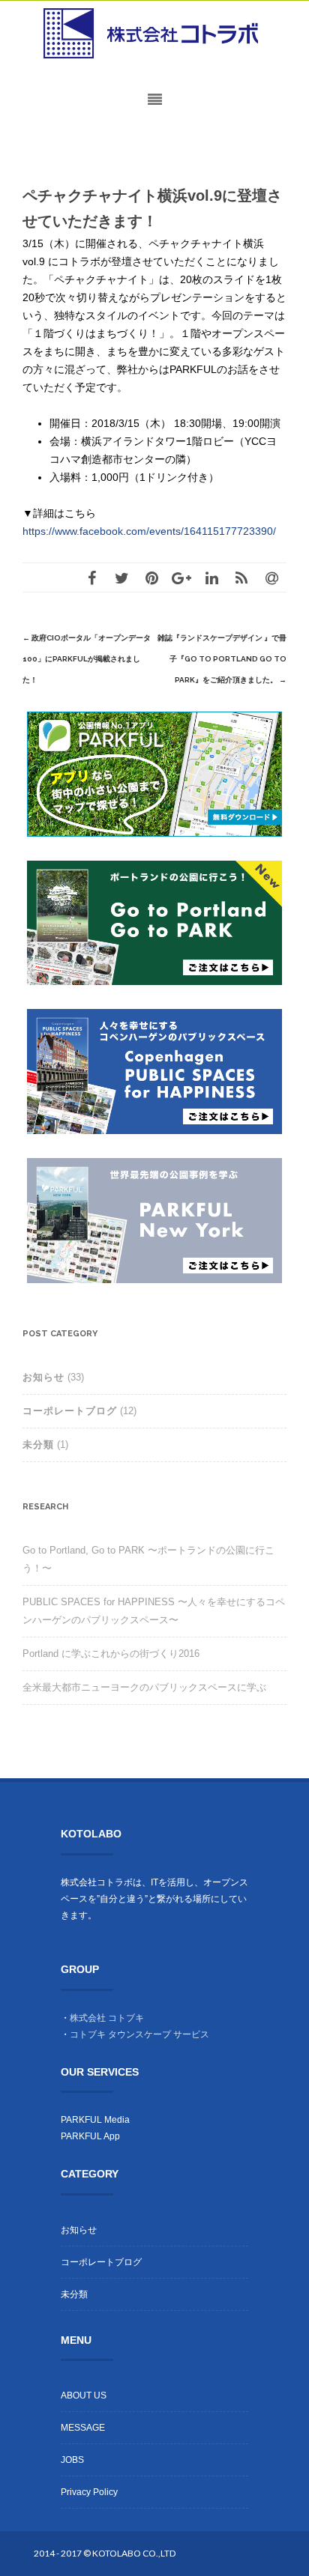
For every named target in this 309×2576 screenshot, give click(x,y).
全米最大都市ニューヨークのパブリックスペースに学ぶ (144, 1687)
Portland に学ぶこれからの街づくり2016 (111, 1654)
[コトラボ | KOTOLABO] (154, 34)
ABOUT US (84, 2395)
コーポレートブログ (70, 1411)
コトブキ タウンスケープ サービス (139, 2034)
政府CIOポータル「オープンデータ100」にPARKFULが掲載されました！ (87, 659)
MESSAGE (83, 2428)
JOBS (72, 2460)
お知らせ (43, 1377)
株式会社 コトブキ (107, 2018)
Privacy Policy (89, 2492)
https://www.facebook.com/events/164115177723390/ (149, 531)
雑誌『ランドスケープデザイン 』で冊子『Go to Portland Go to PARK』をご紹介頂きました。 (222, 659)
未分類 (38, 1445)
